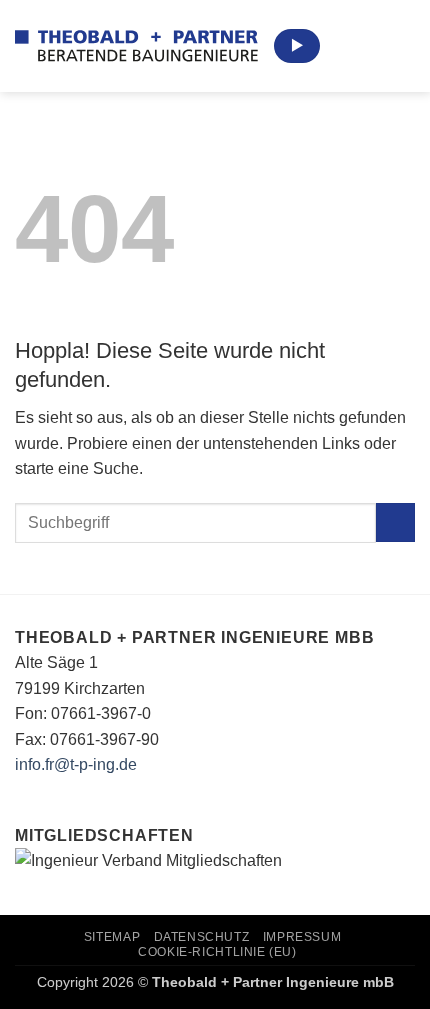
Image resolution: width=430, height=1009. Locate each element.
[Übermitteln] (395, 522)
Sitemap (112, 937)
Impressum (302, 937)
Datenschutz (202, 937)
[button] (403, 45)
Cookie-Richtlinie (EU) (217, 952)
